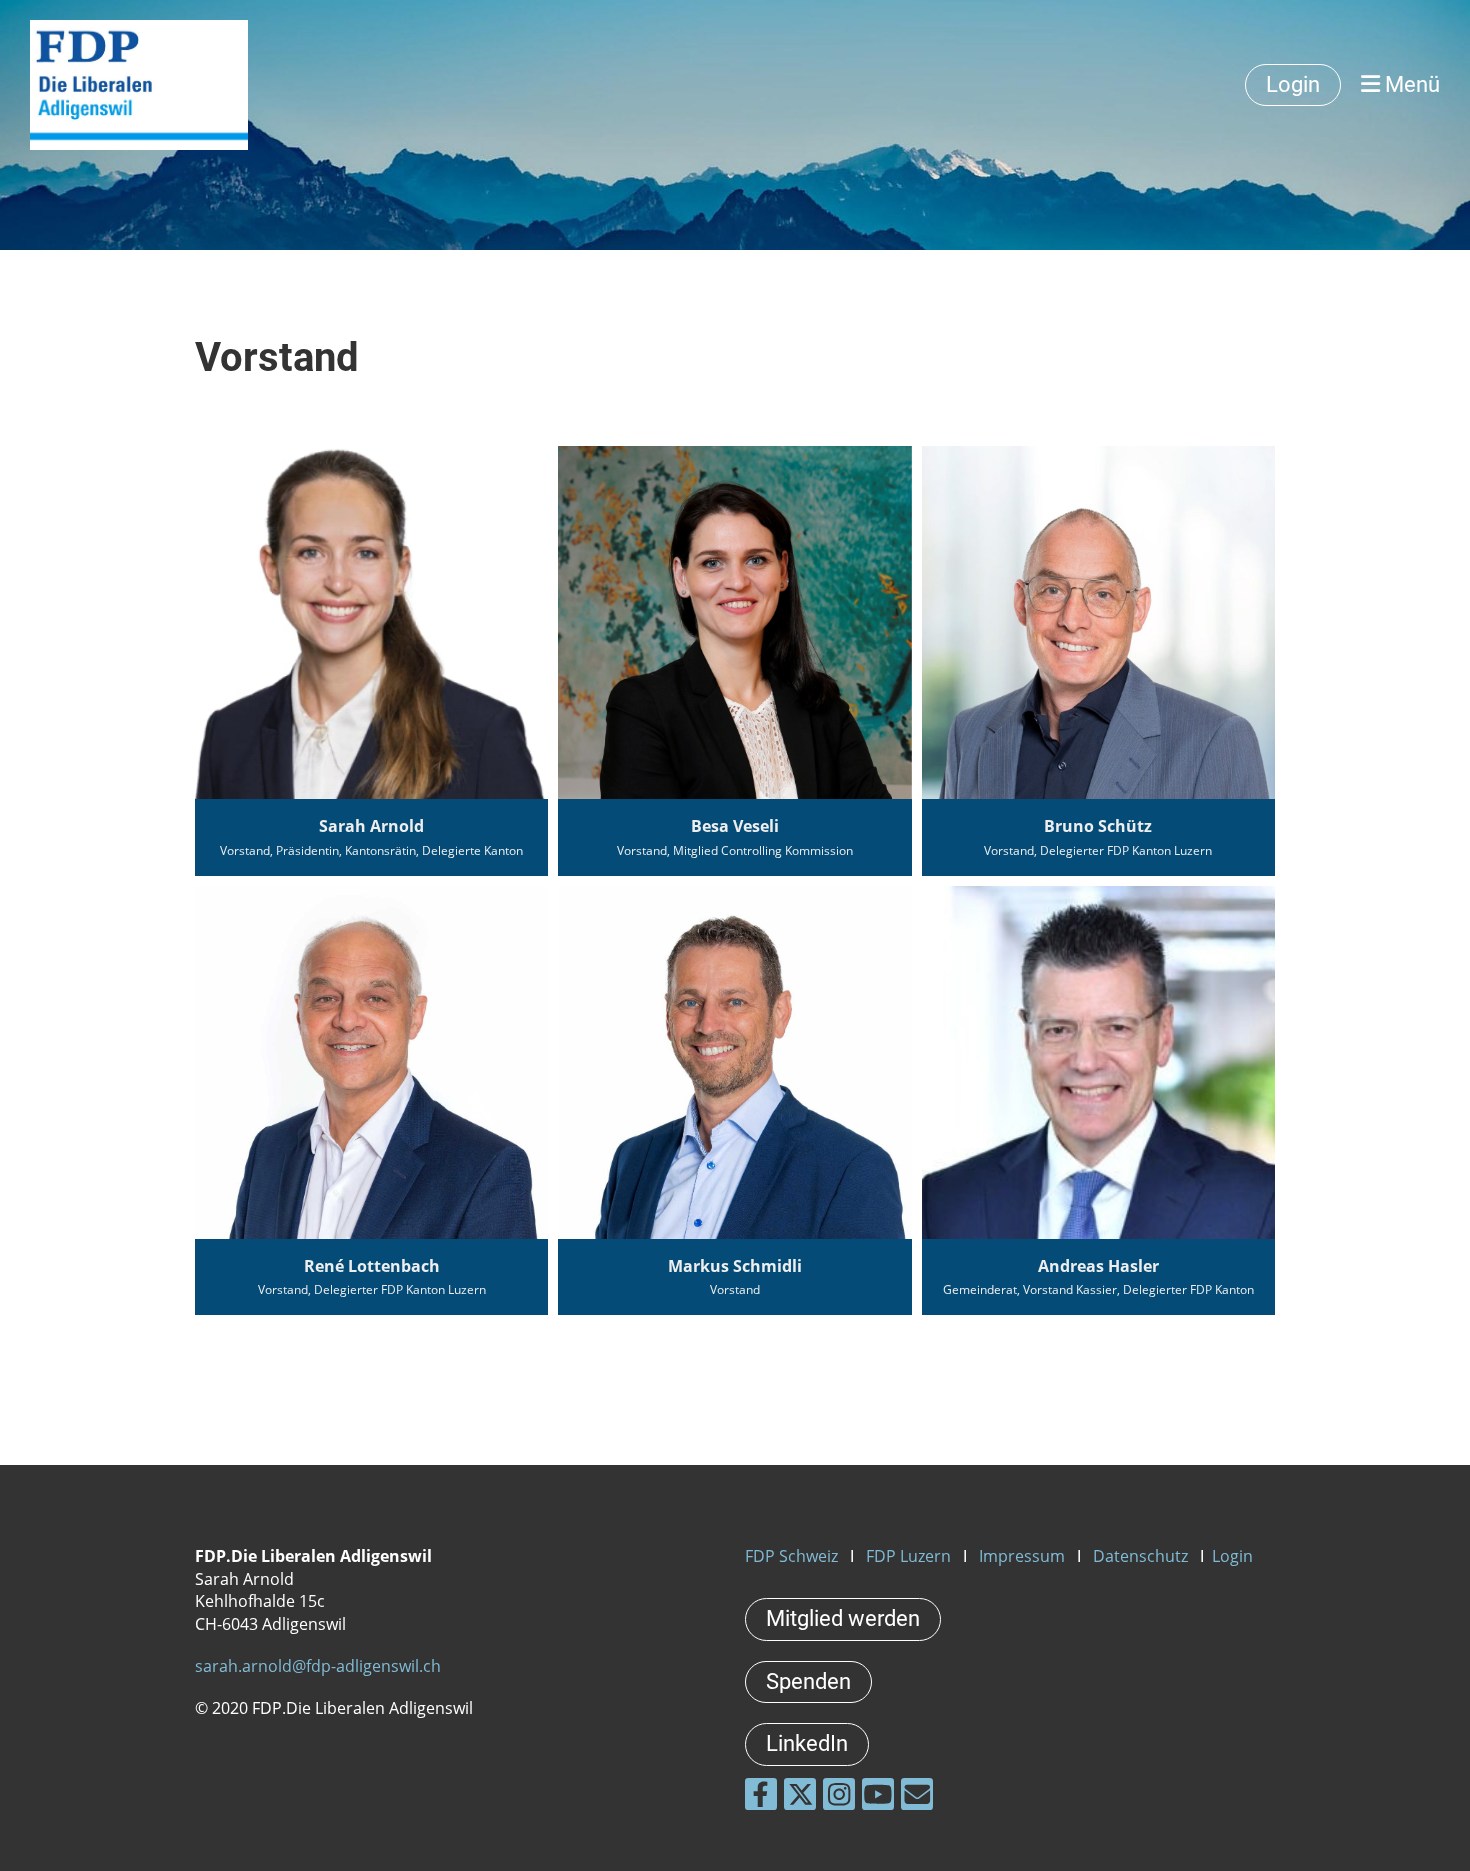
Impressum (1022, 1556)
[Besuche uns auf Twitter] (800, 1797)
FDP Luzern (908, 1556)
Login (1293, 84)
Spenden (808, 1681)
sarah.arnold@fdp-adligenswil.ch (318, 1666)
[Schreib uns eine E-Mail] (917, 1797)
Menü (1410, 84)
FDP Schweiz (791, 1556)
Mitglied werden (843, 1618)
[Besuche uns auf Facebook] (761, 1797)
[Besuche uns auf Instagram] (839, 1797)
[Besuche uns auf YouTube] (878, 1797)
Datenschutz (1140, 1556)
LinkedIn (807, 1743)
